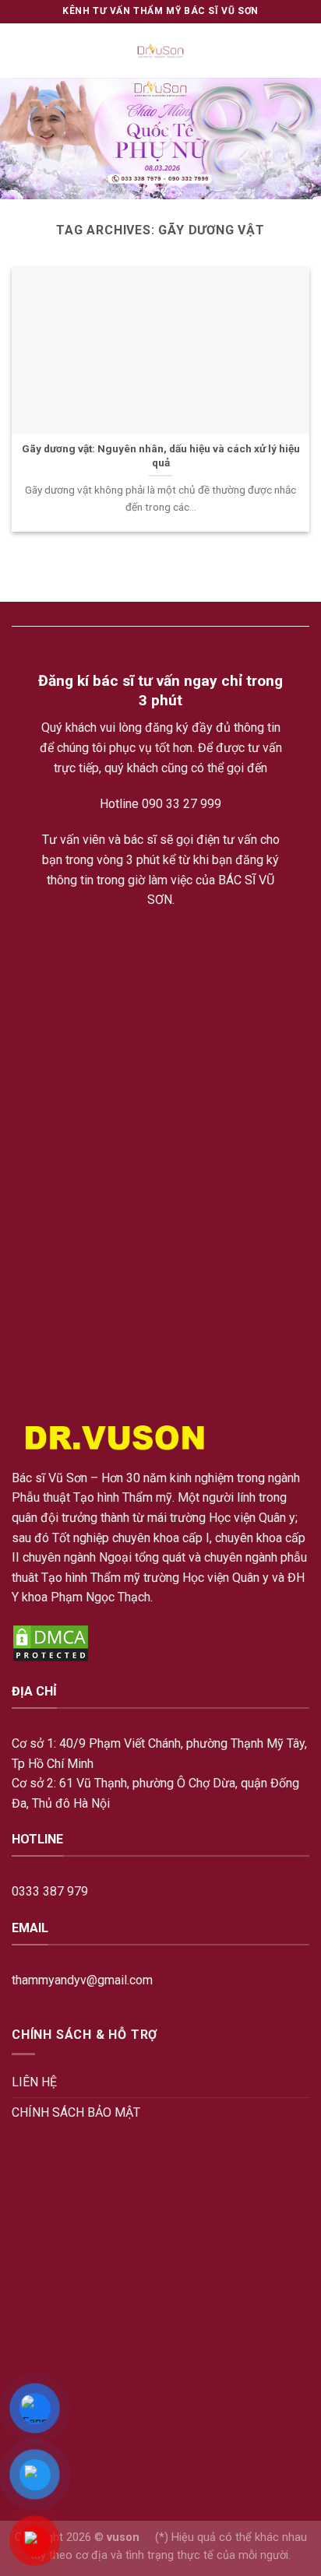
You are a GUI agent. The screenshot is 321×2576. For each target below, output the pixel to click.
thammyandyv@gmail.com (82, 1980)
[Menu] (21, 50)
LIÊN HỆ (34, 2082)
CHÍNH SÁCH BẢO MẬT (76, 2112)
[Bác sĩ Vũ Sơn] (161, 51)
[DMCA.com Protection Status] (51, 1642)
